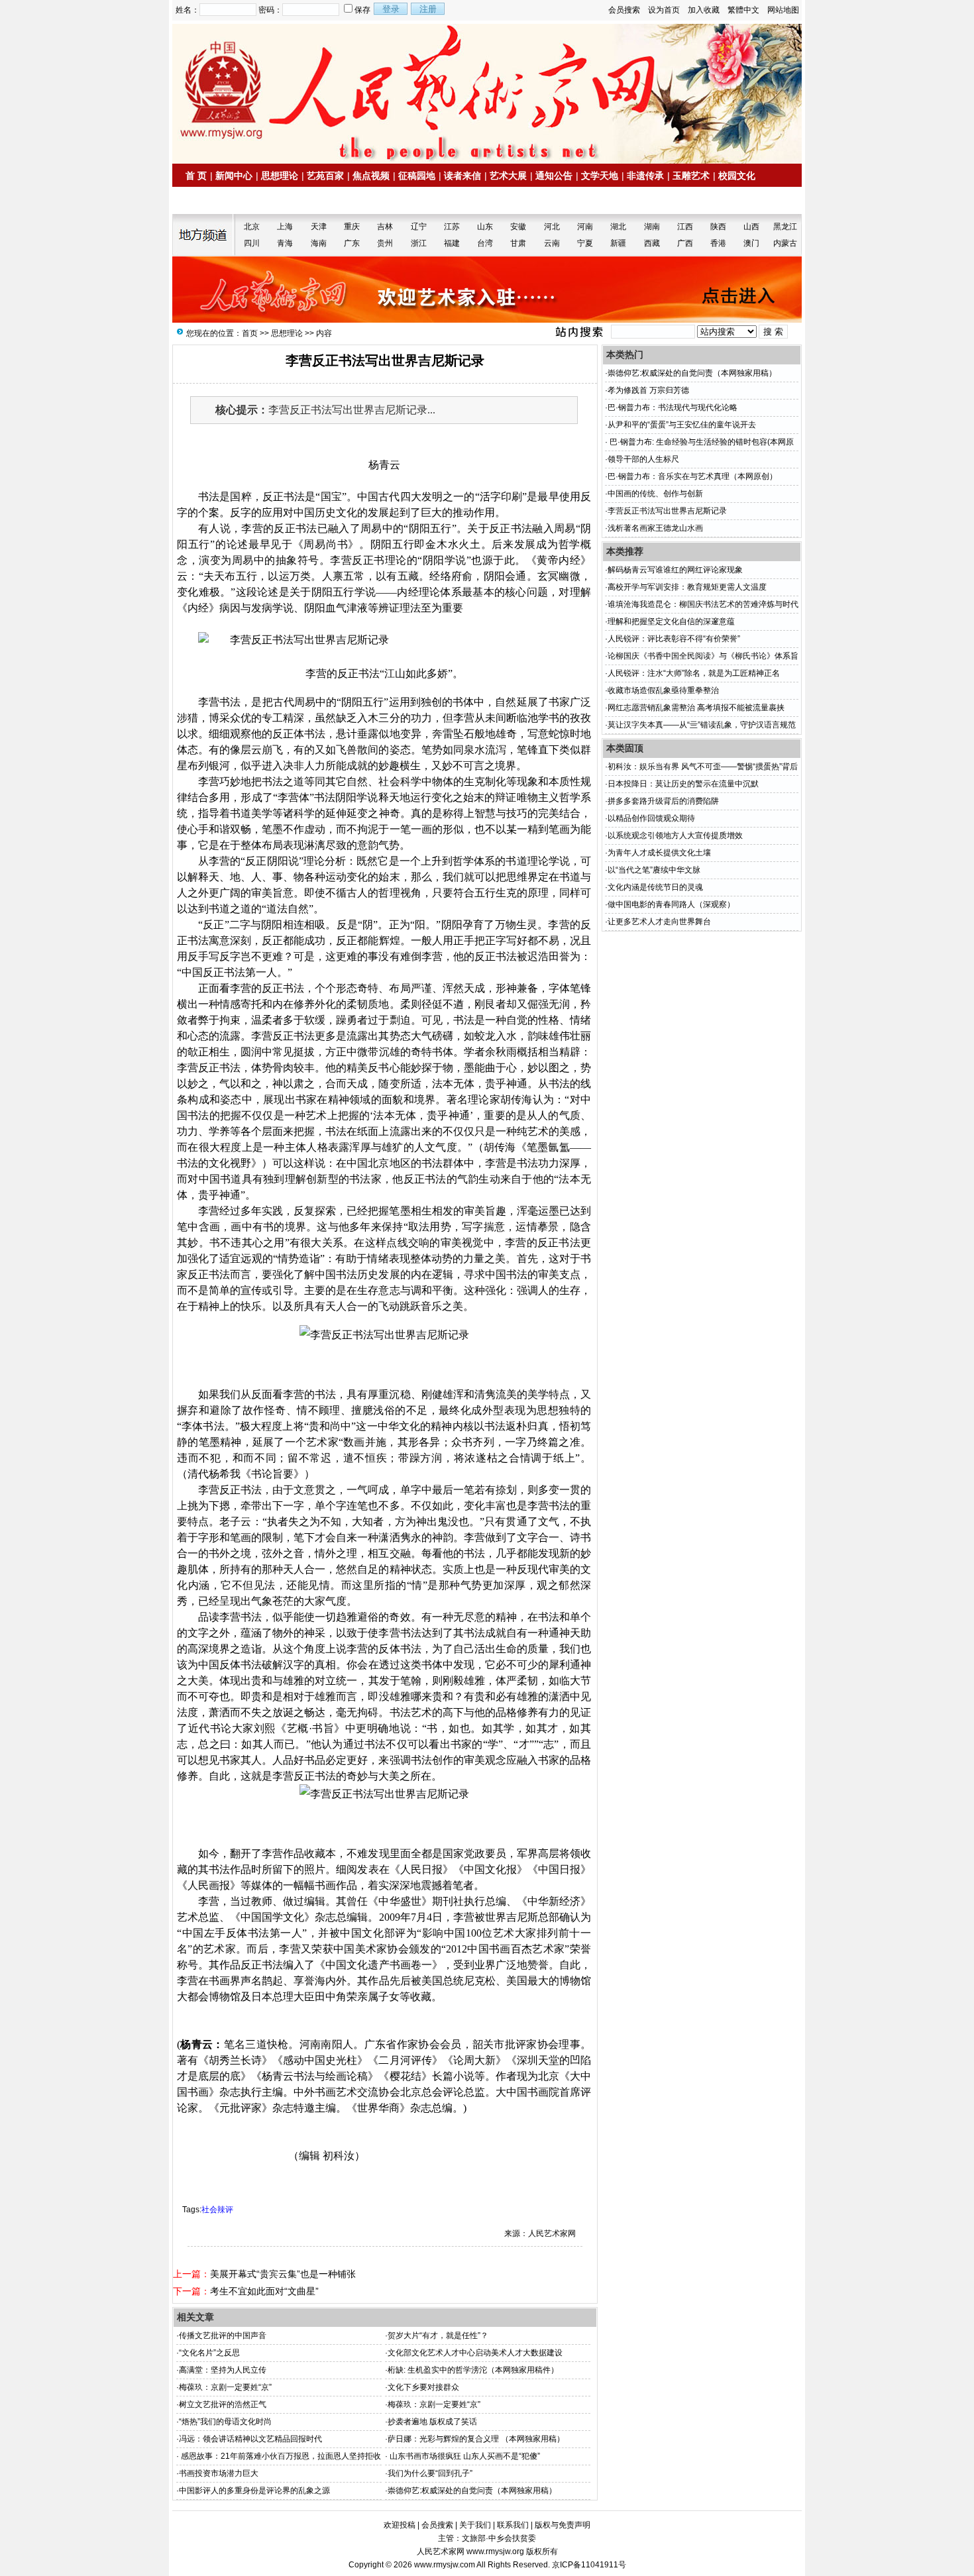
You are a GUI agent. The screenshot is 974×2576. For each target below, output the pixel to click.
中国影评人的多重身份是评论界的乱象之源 (254, 2491)
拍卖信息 (209, 201)
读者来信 (462, 176)
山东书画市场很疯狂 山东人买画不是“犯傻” (464, 2456)
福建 (452, 243)
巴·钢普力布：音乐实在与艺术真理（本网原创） (692, 476)
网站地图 (783, 10)
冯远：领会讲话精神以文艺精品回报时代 (250, 2439)
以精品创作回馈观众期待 (651, 818)
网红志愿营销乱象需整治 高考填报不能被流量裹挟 (696, 708)
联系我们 (513, 2525)
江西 (685, 227)
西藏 (652, 243)
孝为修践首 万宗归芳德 (648, 390)
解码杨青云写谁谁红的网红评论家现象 (675, 570)
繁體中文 (743, 10)
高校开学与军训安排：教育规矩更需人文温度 (687, 587)
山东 (485, 227)
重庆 (352, 227)
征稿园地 (417, 176)
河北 (552, 227)
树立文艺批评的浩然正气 (223, 2404)
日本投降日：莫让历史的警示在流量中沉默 (683, 784)
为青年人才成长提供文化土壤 (659, 853)
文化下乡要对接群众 (423, 2387)
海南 (319, 243)
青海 (285, 243)
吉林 (385, 227)
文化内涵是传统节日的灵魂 (655, 887)
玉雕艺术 (691, 176)
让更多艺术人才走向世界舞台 (659, 922)
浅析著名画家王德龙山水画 (655, 528)
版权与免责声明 (563, 2525)
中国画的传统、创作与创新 (655, 494)
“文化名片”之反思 (209, 2353)
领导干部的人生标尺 (643, 459)
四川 (252, 243)
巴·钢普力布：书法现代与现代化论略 (673, 407)
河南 (585, 227)
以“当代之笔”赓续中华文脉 (654, 870)
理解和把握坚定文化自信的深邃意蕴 (671, 621)
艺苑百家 (325, 176)
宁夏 (585, 243)
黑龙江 (785, 227)
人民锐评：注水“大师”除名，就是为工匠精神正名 (694, 673)
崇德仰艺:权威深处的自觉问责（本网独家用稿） (472, 2491)
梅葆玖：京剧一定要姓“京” (225, 2387)
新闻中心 (234, 176)
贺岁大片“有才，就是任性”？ (438, 2335)
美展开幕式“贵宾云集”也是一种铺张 (283, 2274)
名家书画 (255, 201)
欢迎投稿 (400, 2525)
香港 (718, 243)
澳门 (751, 243)
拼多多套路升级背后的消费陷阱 (663, 801)
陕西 (718, 227)
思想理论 (280, 176)
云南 (552, 243)
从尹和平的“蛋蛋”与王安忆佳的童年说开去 (682, 425)
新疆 (618, 243)
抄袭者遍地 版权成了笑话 (432, 2422)
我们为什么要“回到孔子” (430, 2473)
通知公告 (554, 176)
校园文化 (737, 176)
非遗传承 (645, 176)
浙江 (419, 243)
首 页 (196, 176)
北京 (252, 227)
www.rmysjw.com (445, 2565)
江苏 (452, 227)
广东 (352, 243)
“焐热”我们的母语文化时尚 (225, 2422)
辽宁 (419, 227)
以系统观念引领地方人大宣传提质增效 (675, 835)
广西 (685, 243)
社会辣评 (217, 2210)
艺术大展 (508, 176)
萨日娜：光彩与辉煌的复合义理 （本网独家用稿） (476, 2439)
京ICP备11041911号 (589, 2565)
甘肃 (518, 243)
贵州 (385, 243)
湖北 (618, 227)
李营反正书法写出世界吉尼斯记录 (667, 511)
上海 (285, 227)
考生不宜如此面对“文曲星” (264, 2291)
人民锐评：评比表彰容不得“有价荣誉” (674, 639)
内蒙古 (785, 243)
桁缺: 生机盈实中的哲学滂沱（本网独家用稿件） (473, 2370)
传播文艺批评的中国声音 (223, 2335)
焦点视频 (371, 176)
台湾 (485, 243)
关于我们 (475, 2525)
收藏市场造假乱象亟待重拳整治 (663, 690)
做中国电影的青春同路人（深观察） (671, 904)
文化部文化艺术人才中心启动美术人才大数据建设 (475, 2353)
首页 (250, 333)
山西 (751, 227)
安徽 (518, 227)
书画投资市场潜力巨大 (219, 2473)
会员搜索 (624, 10)
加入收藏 (704, 10)
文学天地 (600, 176)
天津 (319, 227)
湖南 (652, 227)
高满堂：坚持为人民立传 (223, 2370)
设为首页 (664, 10)
